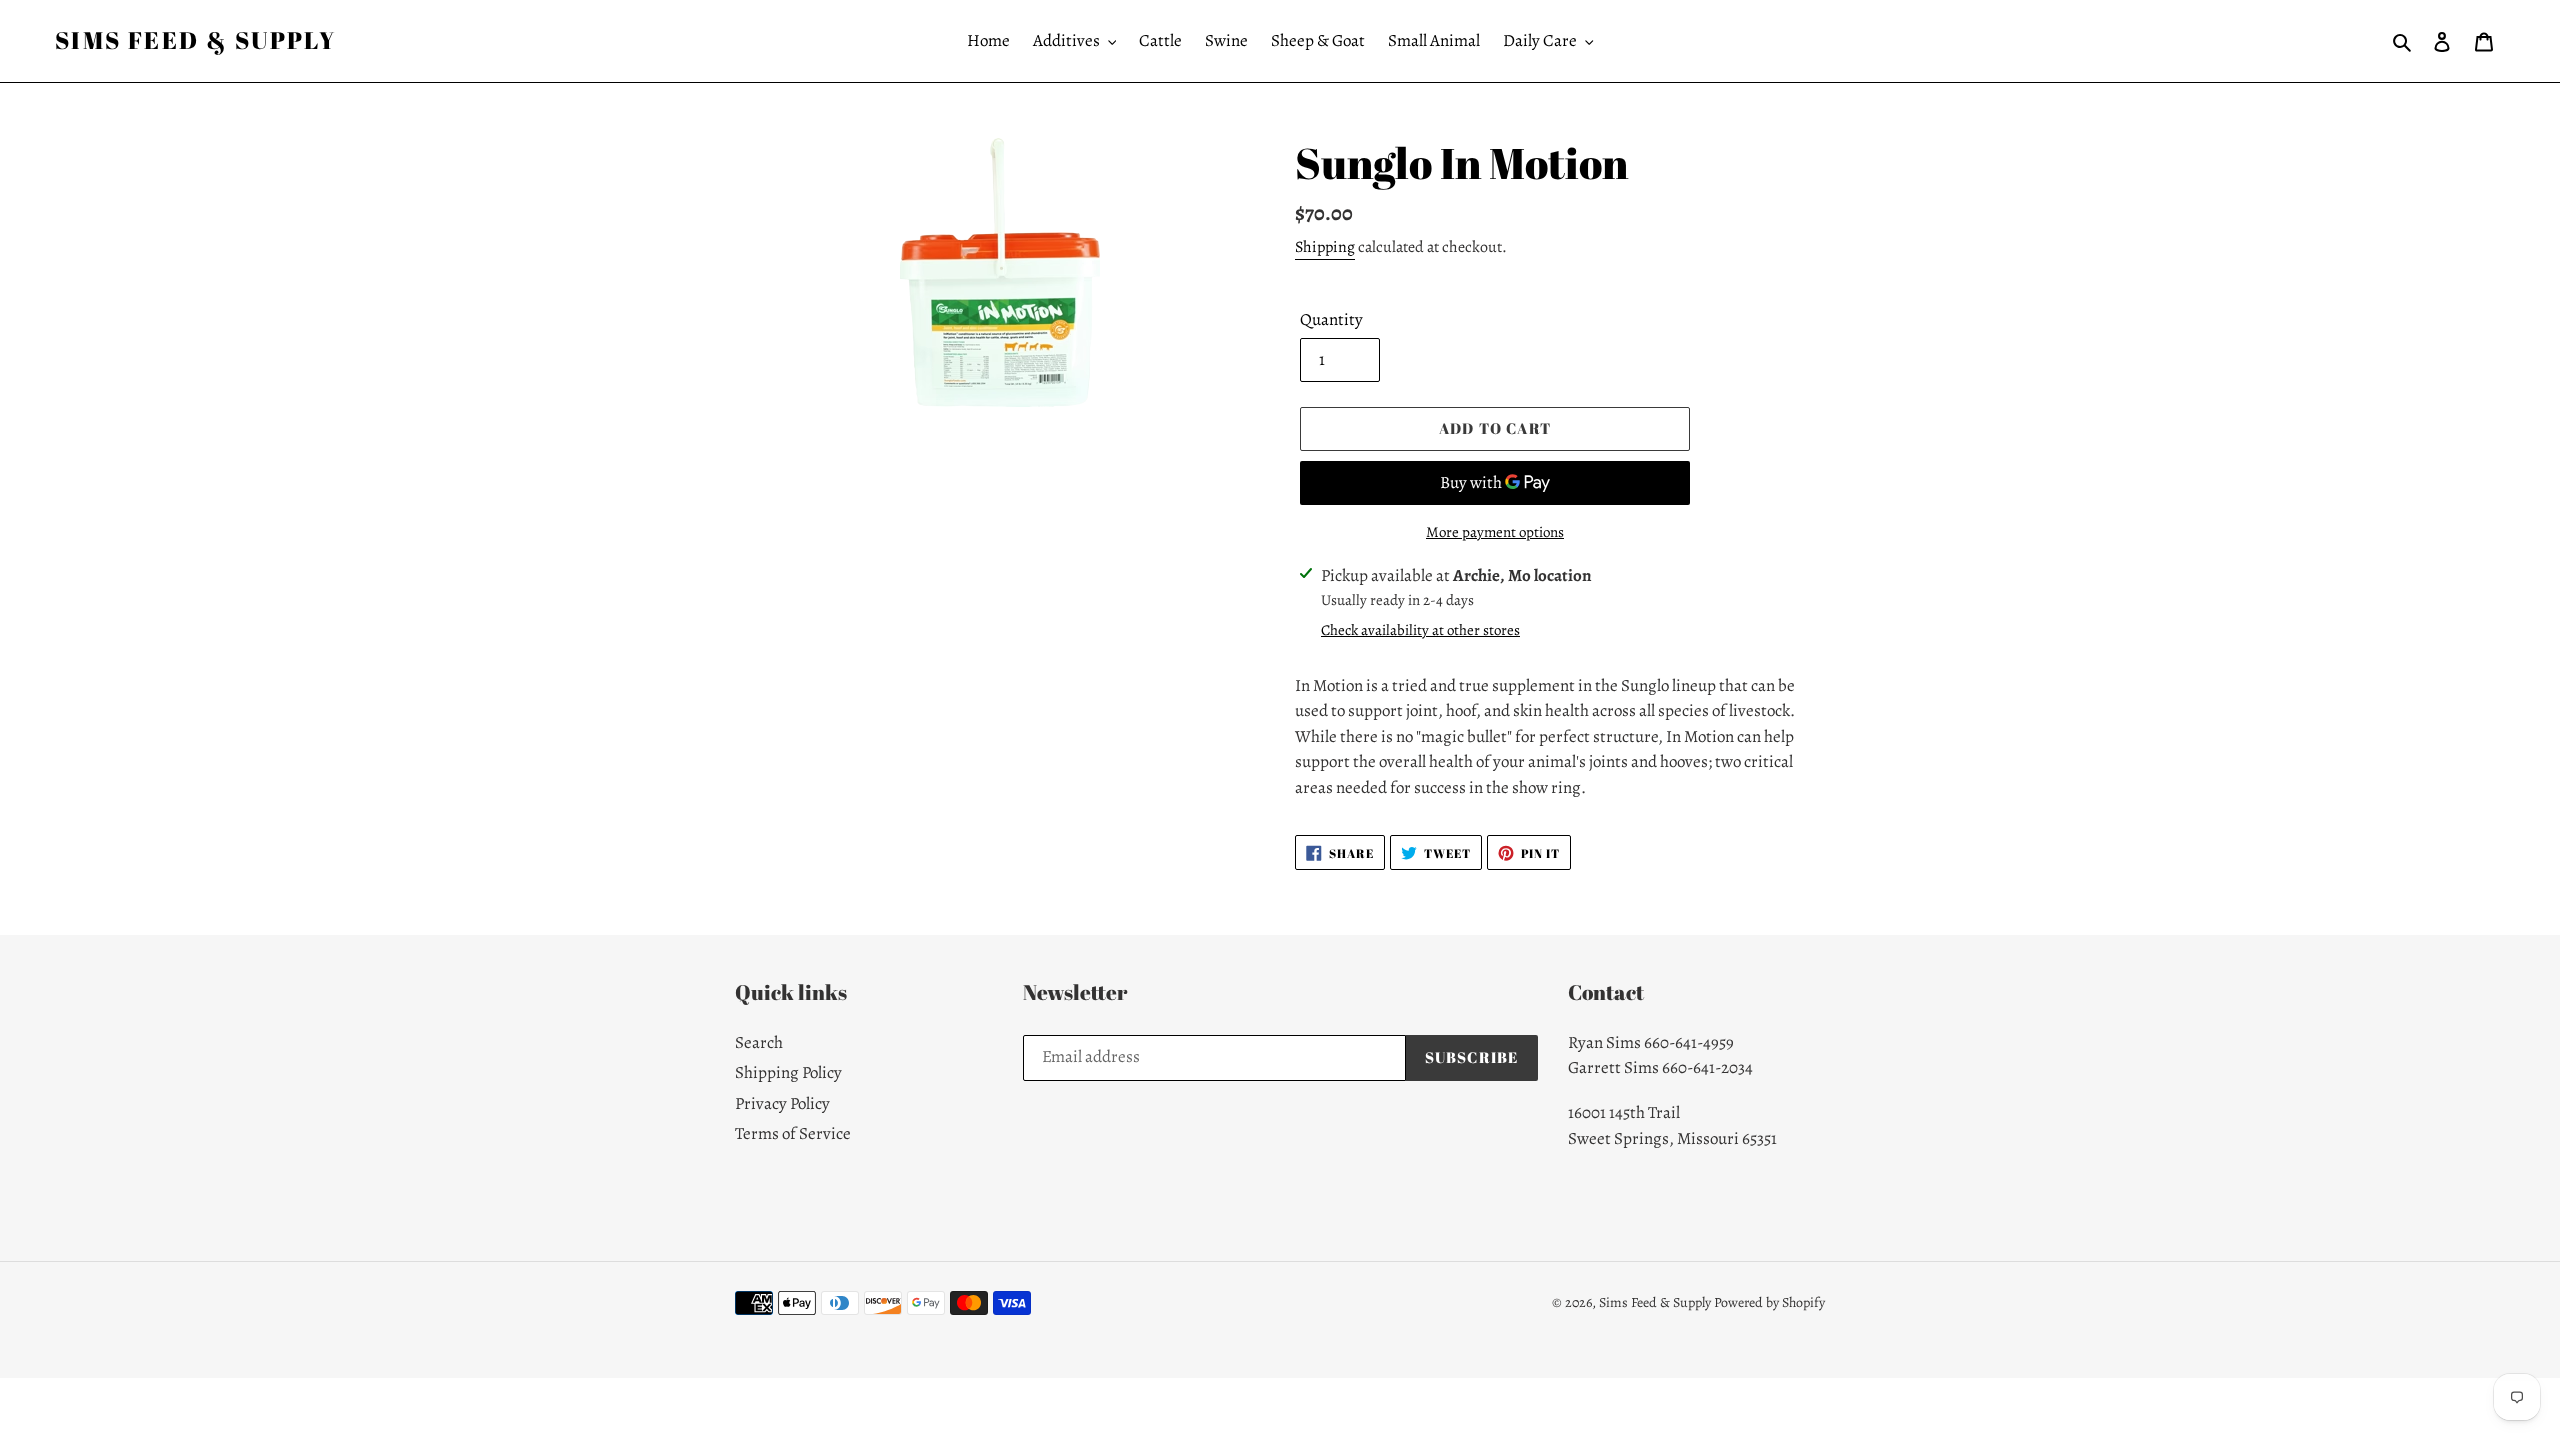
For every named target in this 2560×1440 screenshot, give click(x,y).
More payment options (1495, 532)
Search (759, 1042)
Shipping (1325, 247)
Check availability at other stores (1420, 630)
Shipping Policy (788, 1072)
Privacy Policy (782, 1103)
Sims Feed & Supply (195, 40)
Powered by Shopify (1769, 1302)
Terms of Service (793, 1133)
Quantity (1331, 319)
